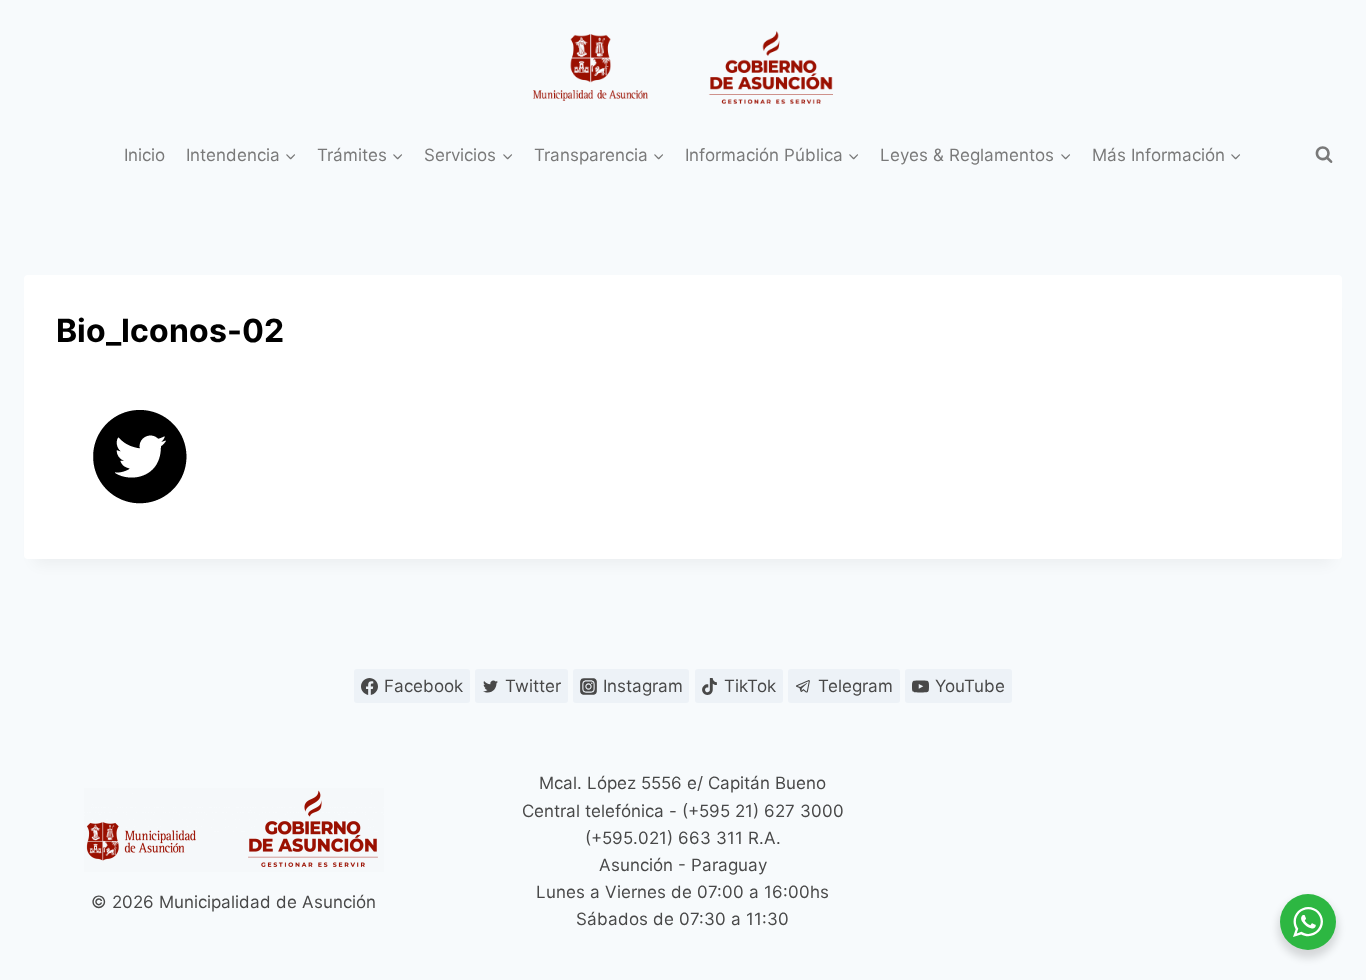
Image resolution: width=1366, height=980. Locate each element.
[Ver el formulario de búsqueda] (1324, 155)
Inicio (144, 155)
